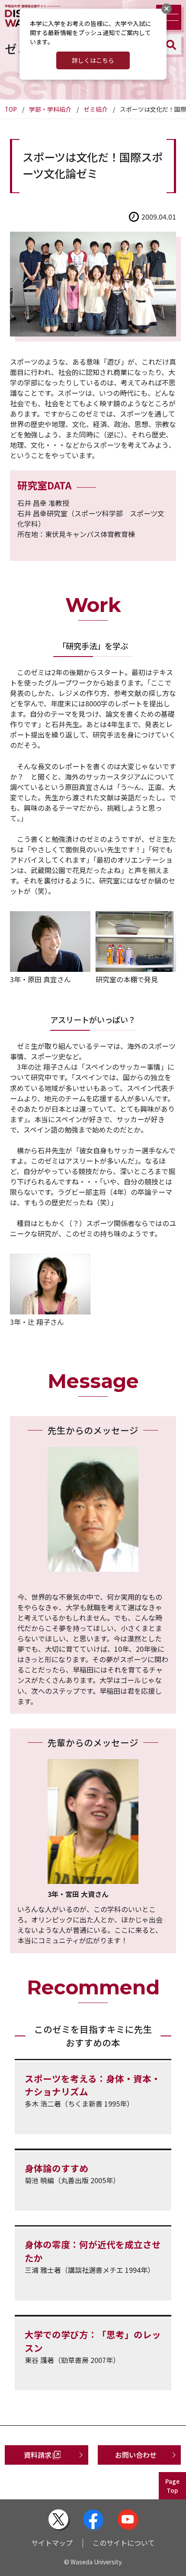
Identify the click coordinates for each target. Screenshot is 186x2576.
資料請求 (38, 2455)
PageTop (172, 2486)
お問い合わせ (136, 2455)
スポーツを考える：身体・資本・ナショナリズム (93, 2085)
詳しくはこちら (93, 60)
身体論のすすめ (56, 2168)
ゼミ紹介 (96, 109)
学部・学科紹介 (50, 109)
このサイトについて (124, 2543)
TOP (11, 109)
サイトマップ (52, 2543)
